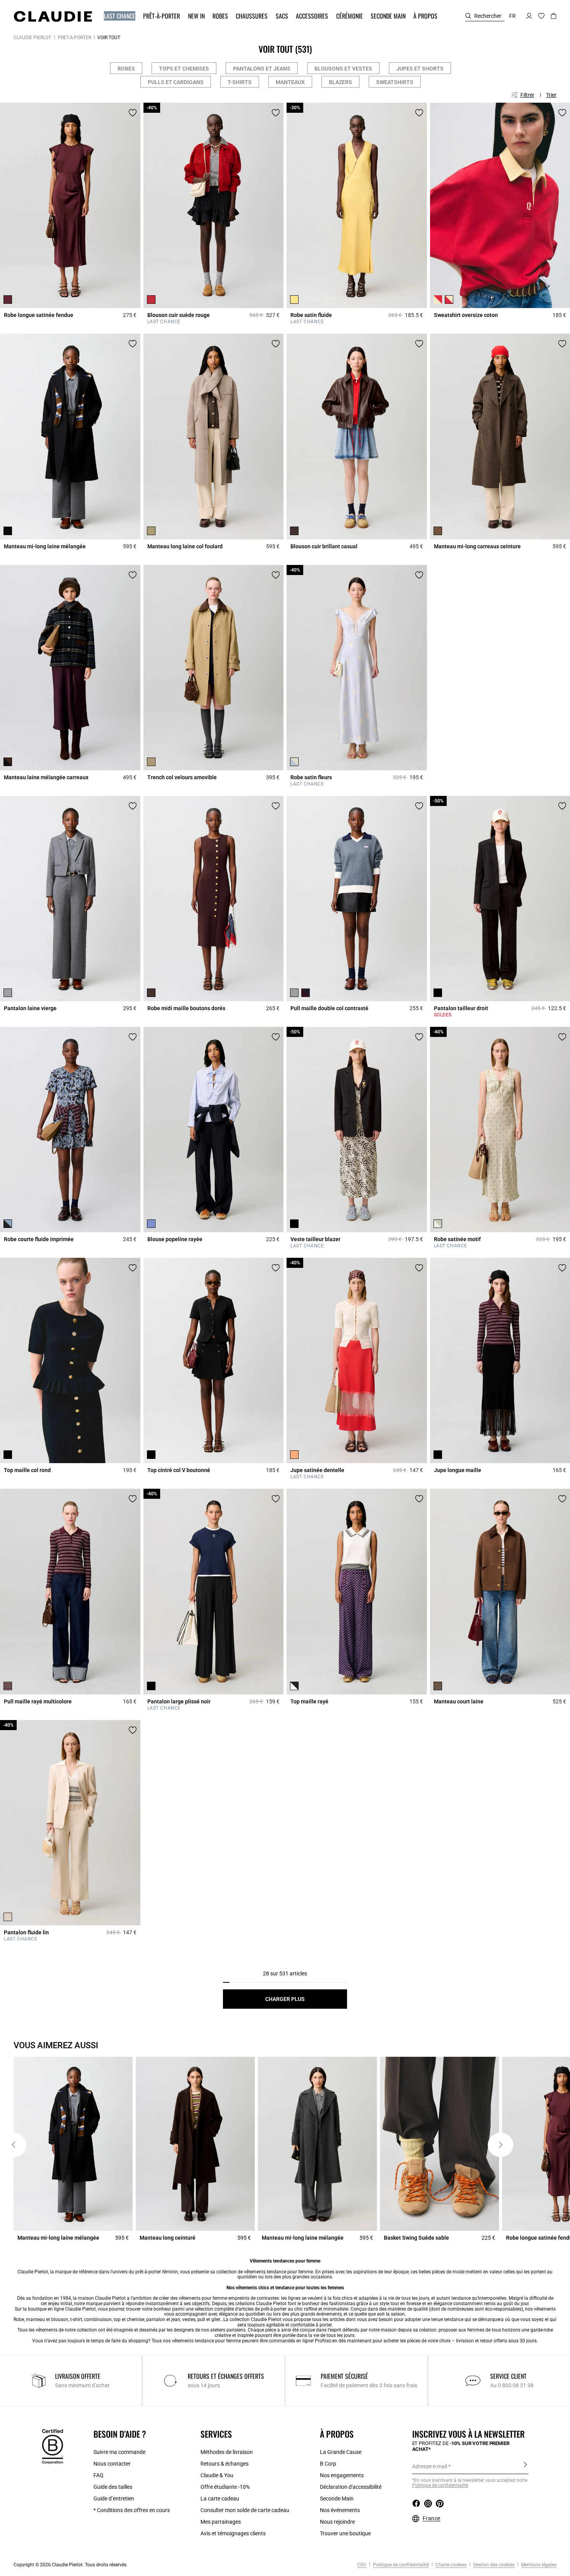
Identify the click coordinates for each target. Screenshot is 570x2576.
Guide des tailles (113, 2487)
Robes (126, 69)
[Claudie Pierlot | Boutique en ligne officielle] (53, 16)
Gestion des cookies (493, 2565)
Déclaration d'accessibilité (351, 2487)
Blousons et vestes (343, 69)
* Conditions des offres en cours (132, 2510)
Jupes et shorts (420, 69)
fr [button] (512, 16)
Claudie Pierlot (32, 38)
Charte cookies (450, 2565)
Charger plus (285, 1999)
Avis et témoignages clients (233, 2533)
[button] (120, 16)
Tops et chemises (184, 69)
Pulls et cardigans (176, 82)
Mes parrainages (221, 2522)
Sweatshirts (395, 82)
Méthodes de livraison (227, 2452)
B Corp (328, 2464)
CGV (362, 2565)
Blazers (340, 82)
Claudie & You (217, 2475)
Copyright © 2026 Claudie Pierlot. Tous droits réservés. (71, 2565)
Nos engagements (342, 2475)
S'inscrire (525, 2466)
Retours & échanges (225, 2464)
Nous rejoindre (337, 2522)
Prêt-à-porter (74, 38)
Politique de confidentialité (400, 2565)
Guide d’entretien (114, 2499)
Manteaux (290, 82)
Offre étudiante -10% (225, 2487)
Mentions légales (538, 2565)
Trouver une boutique (345, 2533)
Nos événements (340, 2510)
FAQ (98, 2475)
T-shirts (240, 82)
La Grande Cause (341, 2452)
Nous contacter (112, 2464)
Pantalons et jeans (262, 69)
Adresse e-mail (430, 2466)
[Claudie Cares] (53, 2446)
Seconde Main (337, 2499)
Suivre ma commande (119, 2452)
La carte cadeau (220, 2499)
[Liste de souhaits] (133, 113)
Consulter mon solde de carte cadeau (245, 2510)
